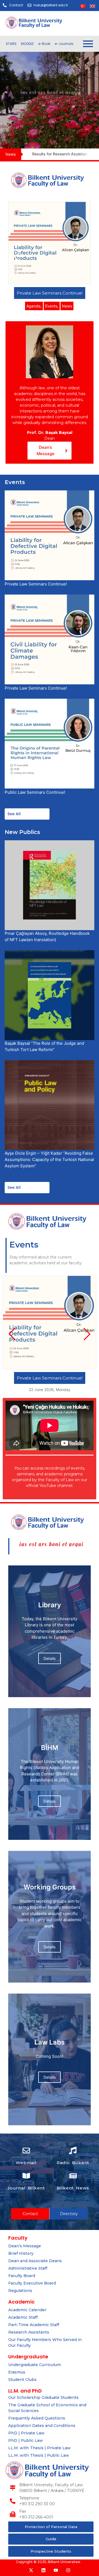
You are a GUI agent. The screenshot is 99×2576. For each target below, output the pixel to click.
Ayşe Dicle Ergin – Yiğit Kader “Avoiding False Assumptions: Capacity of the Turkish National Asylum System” (49, 1159)
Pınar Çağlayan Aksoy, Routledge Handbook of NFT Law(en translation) (47, 936)
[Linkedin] (43, 2570)
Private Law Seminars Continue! (50, 293)
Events (52, 306)
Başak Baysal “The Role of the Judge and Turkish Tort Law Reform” (44, 1046)
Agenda (34, 306)
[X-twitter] (31, 2570)
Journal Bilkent (26, 2188)
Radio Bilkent (73, 2163)
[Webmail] (26, 2151)
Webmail (26, 2163)
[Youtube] (56, 2570)
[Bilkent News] (73, 2176)
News (67, 306)
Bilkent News (73, 2188)
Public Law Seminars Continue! (35, 792)
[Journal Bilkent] (26, 2176)
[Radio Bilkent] (73, 2151)
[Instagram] (68, 2570)
